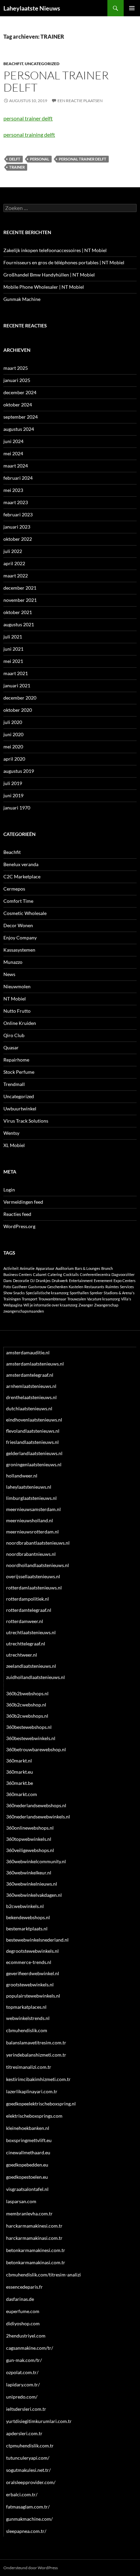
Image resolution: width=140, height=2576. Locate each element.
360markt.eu (20, 1772)
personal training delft (29, 135)
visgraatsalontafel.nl (27, 2189)
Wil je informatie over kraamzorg (50, 1305)
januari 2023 (17, 527)
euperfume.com (23, 2311)
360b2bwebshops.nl (27, 1693)
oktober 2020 (18, 710)
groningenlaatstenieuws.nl (34, 1464)
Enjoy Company (20, 938)
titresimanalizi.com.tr (29, 2067)
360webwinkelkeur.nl (29, 1873)
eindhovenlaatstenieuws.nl (34, 1420)
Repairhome (16, 1060)
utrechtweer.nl (22, 1655)
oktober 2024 (18, 405)
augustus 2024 (19, 429)
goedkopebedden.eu (27, 2165)
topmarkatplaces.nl (26, 2007)
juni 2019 (13, 795)
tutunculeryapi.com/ (28, 2458)
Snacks (19, 1293)
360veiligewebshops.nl (30, 1850)
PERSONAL (40, 159)
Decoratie (21, 1281)
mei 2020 (13, 747)
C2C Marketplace (22, 876)
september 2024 (21, 417)
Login (9, 1190)
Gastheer (20, 1287)
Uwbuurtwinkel (20, 1109)
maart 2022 (16, 576)
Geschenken (57, 1287)
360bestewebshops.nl (29, 1727)
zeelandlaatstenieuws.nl (31, 1666)
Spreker (96, 1293)
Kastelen (76, 1287)
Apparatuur (45, 1268)
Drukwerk (60, 1281)
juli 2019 (13, 783)
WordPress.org (19, 1226)
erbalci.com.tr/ (22, 2494)
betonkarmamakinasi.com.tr (36, 2262)
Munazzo (13, 962)
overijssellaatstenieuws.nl (33, 1576)
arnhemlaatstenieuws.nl (31, 1386)
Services (127, 1287)
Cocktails (71, 1274)
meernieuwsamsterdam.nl (33, 1509)
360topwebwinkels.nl (29, 1839)
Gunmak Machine (22, 299)
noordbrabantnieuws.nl (31, 1554)
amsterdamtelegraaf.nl (30, 1375)
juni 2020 (13, 734)
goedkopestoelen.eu (27, 2177)
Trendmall (14, 1084)
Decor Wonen (18, 925)
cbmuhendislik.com (27, 2030)
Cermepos (14, 889)
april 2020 (14, 759)
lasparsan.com (21, 2201)
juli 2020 (13, 722)
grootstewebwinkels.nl (30, 1985)
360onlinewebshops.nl (30, 1828)
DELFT (15, 159)
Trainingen (12, 1299)
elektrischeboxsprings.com (34, 2116)
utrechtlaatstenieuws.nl (31, 1632)
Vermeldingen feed (23, 1202)
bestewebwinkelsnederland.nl (37, 1940)
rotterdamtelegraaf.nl (29, 1610)
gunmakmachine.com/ (29, 2519)
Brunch (107, 1268)
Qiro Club (14, 1035)
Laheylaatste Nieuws (32, 8)
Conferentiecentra (95, 1274)
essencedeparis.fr (24, 2287)
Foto (7, 1287)
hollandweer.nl (22, 1476)
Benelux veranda (21, 864)
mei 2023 (13, 490)
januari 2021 (17, 685)
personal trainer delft (56, 81)
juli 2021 (13, 637)
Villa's (126, 1299)
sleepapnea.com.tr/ (26, 2531)
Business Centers (18, 1274)
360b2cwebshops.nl (27, 1716)
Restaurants (94, 1287)
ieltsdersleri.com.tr (26, 2409)
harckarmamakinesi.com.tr (34, 2226)
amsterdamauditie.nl (28, 1352)
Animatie (27, 1268)
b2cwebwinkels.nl (25, 1906)
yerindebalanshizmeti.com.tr (36, 2055)
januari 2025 (17, 380)
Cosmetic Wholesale (25, 913)
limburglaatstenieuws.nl (31, 1498)
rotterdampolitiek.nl (28, 1599)
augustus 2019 (19, 771)
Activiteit (11, 1268)
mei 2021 (13, 661)
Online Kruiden (20, 1023)
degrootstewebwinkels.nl (32, 1951)
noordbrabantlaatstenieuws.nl (38, 1543)
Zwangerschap (106, 1305)
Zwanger (86, 1305)
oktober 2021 (18, 612)
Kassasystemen (19, 950)
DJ (32, 1281)
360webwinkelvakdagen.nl (34, 1895)
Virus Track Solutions (26, 1121)
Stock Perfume (19, 1072)
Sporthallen (79, 1293)
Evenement (103, 1281)
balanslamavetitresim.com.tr (36, 2043)
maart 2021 (16, 673)
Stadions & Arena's (119, 1293)
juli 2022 (13, 551)
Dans (8, 1281)
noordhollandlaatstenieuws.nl (38, 1565)
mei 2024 (13, 453)
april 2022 (14, 563)
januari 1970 (17, 808)
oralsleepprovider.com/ (31, 2482)
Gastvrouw (37, 1287)
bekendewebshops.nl (28, 1917)
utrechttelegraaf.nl (26, 1644)
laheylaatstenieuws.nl (29, 1487)
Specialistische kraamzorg (47, 1293)
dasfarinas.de (20, 2299)
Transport (30, 1299)
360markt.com (22, 1794)
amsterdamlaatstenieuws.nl (35, 1364)
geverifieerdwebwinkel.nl (33, 1973)
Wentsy (11, 1133)
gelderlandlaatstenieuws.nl (34, 1453)
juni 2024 (13, 441)
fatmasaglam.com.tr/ (28, 2507)
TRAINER (17, 167)
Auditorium (65, 1268)
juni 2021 (13, 649)
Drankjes (43, 1281)
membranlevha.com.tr (29, 2214)
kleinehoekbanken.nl (28, 2128)
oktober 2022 (18, 539)
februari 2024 (18, 478)
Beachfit (13, 64)
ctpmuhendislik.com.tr (30, 2446)
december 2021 (20, 588)
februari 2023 (18, 514)
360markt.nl (19, 1761)
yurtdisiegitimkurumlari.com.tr (39, 2421)
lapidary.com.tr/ (23, 2384)
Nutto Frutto (17, 1011)
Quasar (11, 1047)
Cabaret (40, 1274)
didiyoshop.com (23, 2323)
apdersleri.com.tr (24, 2433)
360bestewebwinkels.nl (31, 1738)
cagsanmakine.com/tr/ (30, 2348)
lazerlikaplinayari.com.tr (32, 2091)
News (9, 974)
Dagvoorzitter (123, 1274)
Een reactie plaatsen (80, 101)
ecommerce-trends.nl (29, 1962)
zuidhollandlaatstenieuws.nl (36, 1677)
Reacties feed (17, 1214)
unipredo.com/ (22, 2397)
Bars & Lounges (87, 1268)
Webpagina (13, 1305)
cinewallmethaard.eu (28, 2152)
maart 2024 (16, 466)
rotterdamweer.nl (25, 1621)
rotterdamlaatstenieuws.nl (34, 1588)
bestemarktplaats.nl (27, 1929)
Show (8, 1293)
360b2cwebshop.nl (26, 1705)
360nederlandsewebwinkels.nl (38, 1817)
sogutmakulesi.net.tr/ (28, 2470)
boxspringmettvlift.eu (29, 2140)
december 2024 (20, 392)
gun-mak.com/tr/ (24, 2360)
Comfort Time (18, 901)
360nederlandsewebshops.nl (36, 1805)
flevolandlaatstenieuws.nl (33, 1431)
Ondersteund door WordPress (31, 2568)
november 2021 (20, 600)
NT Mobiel (15, 999)
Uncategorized (42, 64)
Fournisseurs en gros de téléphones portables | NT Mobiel (64, 262)
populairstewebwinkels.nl (33, 1996)
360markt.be (20, 1783)
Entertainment (81, 1281)
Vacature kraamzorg (103, 1299)
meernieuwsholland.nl (30, 1520)
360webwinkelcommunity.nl (36, 1861)
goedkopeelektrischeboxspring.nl (41, 2104)
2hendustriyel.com (26, 2336)
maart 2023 (16, 502)
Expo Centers (125, 1281)
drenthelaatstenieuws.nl (31, 1397)
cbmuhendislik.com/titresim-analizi (43, 2275)
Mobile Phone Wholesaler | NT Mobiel (44, 287)
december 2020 (20, 698)
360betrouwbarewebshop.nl (36, 1749)
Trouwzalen (77, 1299)
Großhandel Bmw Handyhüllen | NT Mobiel (49, 275)
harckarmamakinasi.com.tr (34, 2238)
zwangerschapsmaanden (24, 1311)
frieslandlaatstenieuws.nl (32, 1442)
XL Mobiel (14, 1145)
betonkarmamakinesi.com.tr (36, 2250)
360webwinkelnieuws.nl (32, 1884)
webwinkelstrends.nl (28, 2018)
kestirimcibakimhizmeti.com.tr (38, 2079)
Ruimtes (112, 1287)
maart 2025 (16, 368)
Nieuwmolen (17, 986)
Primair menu (132, 8)
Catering (55, 1274)
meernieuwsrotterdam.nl (32, 1532)
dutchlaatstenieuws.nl (29, 1408)
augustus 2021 (19, 624)
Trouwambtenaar (52, 1299)
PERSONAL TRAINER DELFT (83, 159)
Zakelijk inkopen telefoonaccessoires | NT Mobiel (55, 250)
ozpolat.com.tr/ (22, 2372)
